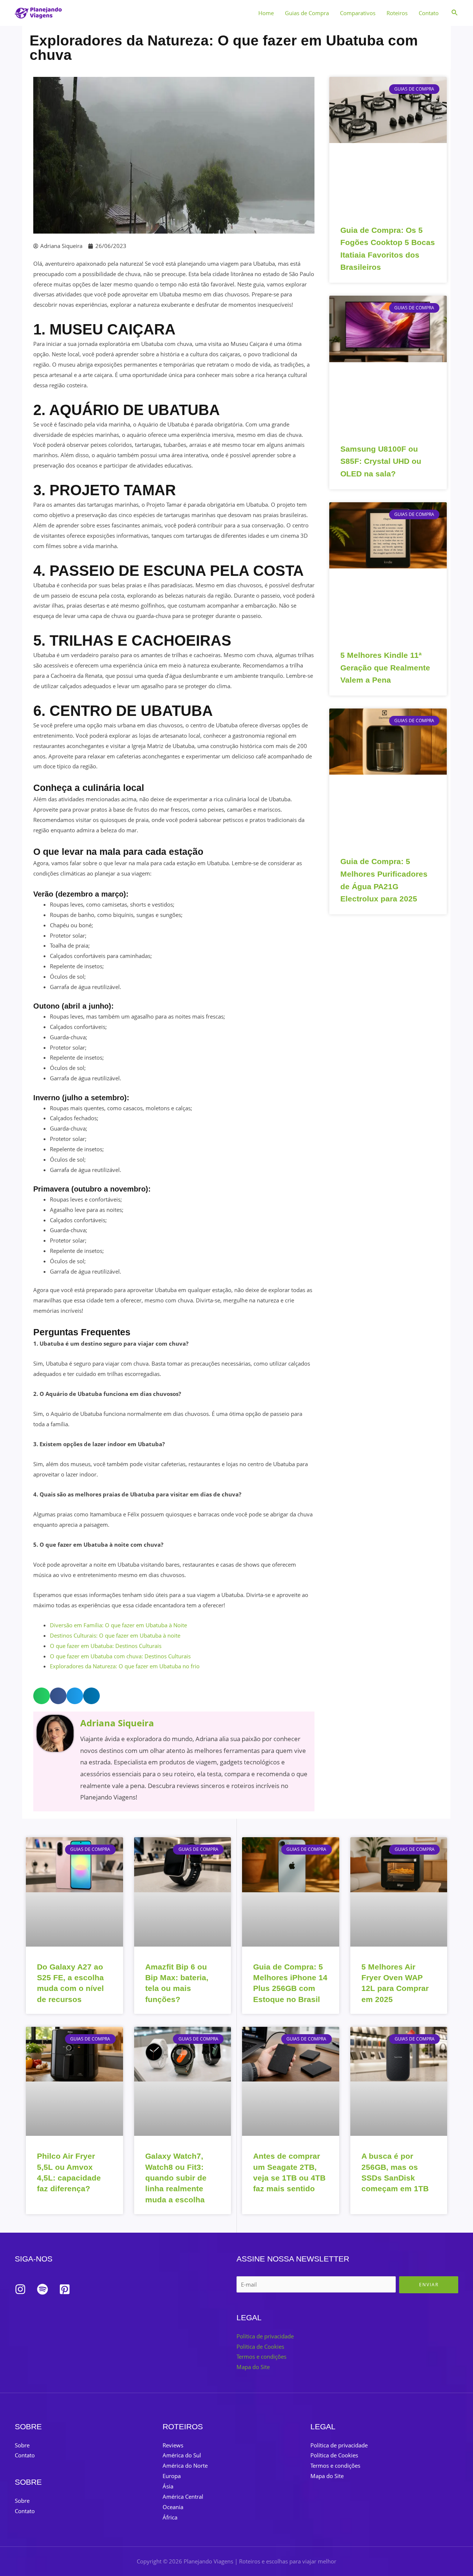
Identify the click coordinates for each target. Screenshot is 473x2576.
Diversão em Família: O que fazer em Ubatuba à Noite (118, 1625)
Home (266, 13)
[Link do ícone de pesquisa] (455, 13)
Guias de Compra (307, 13)
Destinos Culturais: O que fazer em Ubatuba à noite (115, 1635)
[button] (42, 1696)
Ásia (168, 2486)
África (170, 2517)
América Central (183, 2497)
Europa (172, 2476)
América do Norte (185, 2465)
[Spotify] (42, 2289)
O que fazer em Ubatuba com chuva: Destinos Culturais (120, 1656)
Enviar (429, 2285)
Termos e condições (261, 2356)
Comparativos (358, 13)
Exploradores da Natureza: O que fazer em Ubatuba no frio (125, 1666)
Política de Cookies (260, 2346)
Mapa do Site (253, 2367)
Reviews (173, 2445)
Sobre (22, 2445)
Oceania (173, 2507)
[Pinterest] (65, 2289)
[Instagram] (20, 2289)
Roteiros (397, 13)
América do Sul (182, 2455)
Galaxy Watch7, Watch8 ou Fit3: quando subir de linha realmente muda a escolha (176, 2178)
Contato (429, 13)
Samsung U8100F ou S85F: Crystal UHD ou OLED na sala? (381, 461)
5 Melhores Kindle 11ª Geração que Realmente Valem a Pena (385, 667)
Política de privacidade (265, 2336)
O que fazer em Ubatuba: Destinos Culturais (106, 1646)
